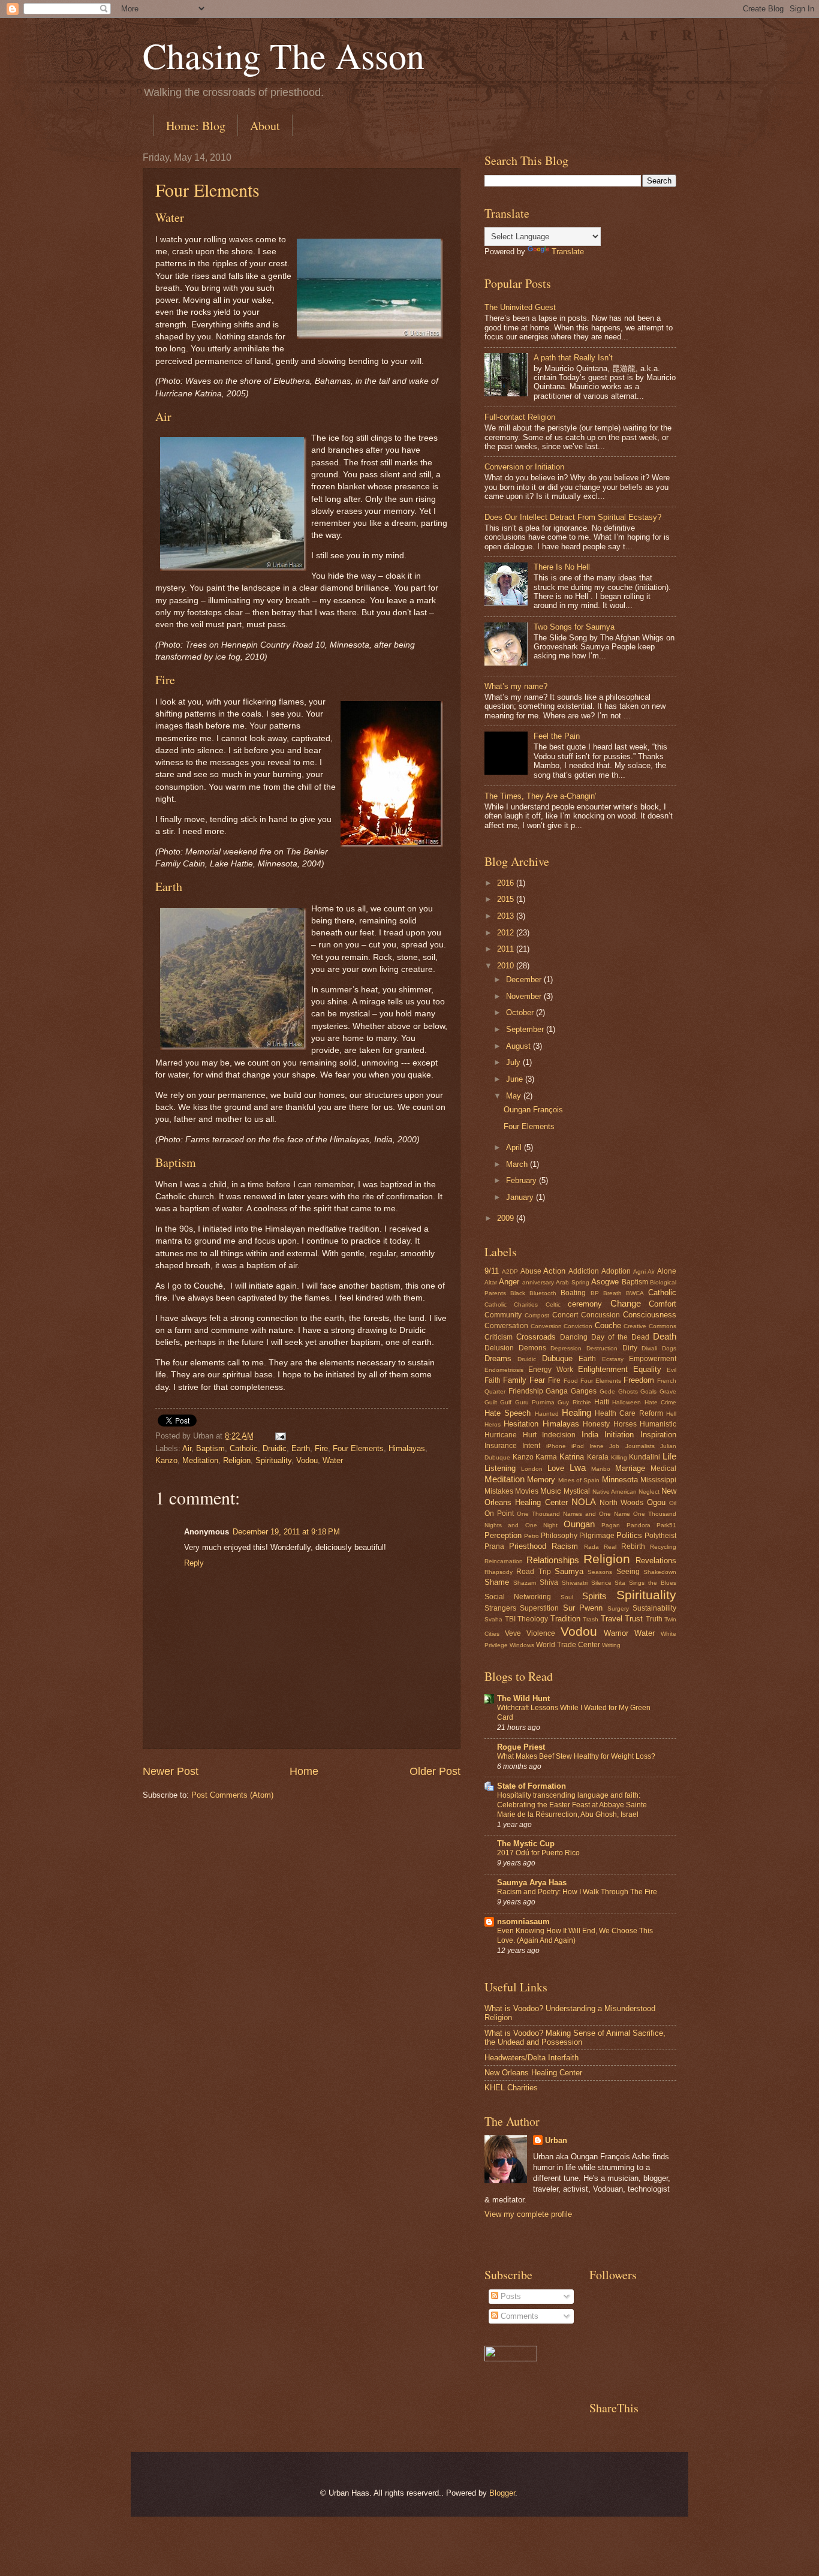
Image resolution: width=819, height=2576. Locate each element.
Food (571, 1381)
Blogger (502, 2493)
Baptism (210, 1448)
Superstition (539, 1608)
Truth (654, 1619)
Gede (607, 1391)
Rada (591, 1547)
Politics (629, 1535)
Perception (503, 1535)
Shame (497, 1582)
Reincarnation (504, 1561)
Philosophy (559, 1536)
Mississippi (658, 1480)
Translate (568, 252)
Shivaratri (575, 1583)
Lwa (578, 1468)
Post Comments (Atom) (232, 1795)
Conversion (546, 1326)
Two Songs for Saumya (574, 627)
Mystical (577, 1491)
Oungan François (533, 1110)
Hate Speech (508, 1413)
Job (614, 1446)
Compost (537, 1315)
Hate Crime (660, 1402)
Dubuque (557, 1358)
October (521, 1012)
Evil (672, 1370)
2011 (507, 949)
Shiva (549, 1582)
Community (503, 1315)
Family (515, 1380)
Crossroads (536, 1337)
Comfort (663, 1304)
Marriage (630, 1468)
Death (665, 1336)
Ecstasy (613, 1359)
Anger (509, 1282)
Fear (537, 1380)
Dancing (574, 1337)
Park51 (666, 1525)
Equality (647, 1369)
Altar (491, 1282)
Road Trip (533, 1572)
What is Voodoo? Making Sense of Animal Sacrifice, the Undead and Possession (575, 2038)
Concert (565, 1315)
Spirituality (273, 1460)
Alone (667, 1271)
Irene (597, 1446)
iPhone (556, 1446)
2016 (507, 883)
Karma (546, 1457)
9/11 (492, 1271)
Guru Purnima (535, 1402)
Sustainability (654, 1608)
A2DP (510, 1272)
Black (518, 1293)
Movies (527, 1491)
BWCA (635, 1293)
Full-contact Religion (520, 417)
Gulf (506, 1402)
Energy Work (551, 1370)
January (521, 1197)
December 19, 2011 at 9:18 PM (286, 1532)
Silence (601, 1583)
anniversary (538, 1282)
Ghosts (628, 1391)
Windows (522, 1645)
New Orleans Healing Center (533, 2073)
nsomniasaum (523, 1922)
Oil (673, 1503)
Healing (576, 1412)
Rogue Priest (521, 1747)
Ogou (656, 1502)
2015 (507, 899)
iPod (578, 1446)
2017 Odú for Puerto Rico (538, 1853)
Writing (611, 1645)
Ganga (557, 1391)
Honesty (596, 1424)
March (518, 1164)
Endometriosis (504, 1370)
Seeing (628, 1572)
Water (333, 1460)
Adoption (616, 1271)
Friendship (526, 1391)
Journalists (640, 1446)
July (514, 1062)
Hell (671, 1414)
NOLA (584, 1502)
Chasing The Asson (284, 55)
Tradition (565, 1619)
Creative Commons (650, 1326)
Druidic (275, 1448)
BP (595, 1293)
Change (626, 1303)
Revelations (656, 1561)
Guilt (491, 1402)
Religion (237, 1460)
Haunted (547, 1414)
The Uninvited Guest (520, 307)
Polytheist (660, 1536)
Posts (510, 2296)
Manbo (601, 1469)
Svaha (493, 1619)
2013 (507, 916)
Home (304, 1771)
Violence (541, 1633)
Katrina (572, 1457)
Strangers (500, 1608)
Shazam (525, 1583)
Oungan (579, 1524)
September (526, 1029)
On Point (499, 1513)
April (515, 1147)
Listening (500, 1468)
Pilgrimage (597, 1536)
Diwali (649, 1348)
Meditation (200, 1460)
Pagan (611, 1525)
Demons (532, 1348)
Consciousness (650, 1315)
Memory (541, 1480)
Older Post (435, 1771)
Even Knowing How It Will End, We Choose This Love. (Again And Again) (575, 1936)
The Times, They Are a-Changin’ (541, 796)
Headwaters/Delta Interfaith (532, 2058)
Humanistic (658, 1424)
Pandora (639, 1525)
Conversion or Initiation (524, 467)
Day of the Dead (620, 1337)
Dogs (669, 1348)
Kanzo (166, 1460)
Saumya (569, 1571)
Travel (612, 1619)
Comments (518, 2316)
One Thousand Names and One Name (573, 1514)
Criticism (499, 1337)
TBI (510, 1619)
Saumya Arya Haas (532, 1883)
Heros (493, 1424)
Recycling (663, 1547)
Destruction (602, 1348)
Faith (493, 1380)
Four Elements (207, 189)
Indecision (559, 1435)
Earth (301, 1448)
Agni (639, 1272)
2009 (507, 1218)
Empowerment (653, 1359)
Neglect (649, 1492)
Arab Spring (572, 1282)
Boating (573, 1293)
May (515, 1096)
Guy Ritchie (574, 1402)
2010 (507, 966)
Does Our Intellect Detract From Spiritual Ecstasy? (573, 517)
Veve (513, 1633)
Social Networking (518, 1597)
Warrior (616, 1633)
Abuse (531, 1271)
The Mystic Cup (526, 1844)
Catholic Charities (511, 1304)
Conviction (578, 1326)
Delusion (499, 1348)
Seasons (600, 1572)
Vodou (307, 1460)
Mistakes (499, 1491)
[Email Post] (279, 1436)
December (525, 979)
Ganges (584, 1391)
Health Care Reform (629, 1413)
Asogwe (605, 1282)
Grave (668, 1391)
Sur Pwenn (583, 1608)
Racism (565, 1546)
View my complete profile (528, 2214)
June (516, 1079)
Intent (531, 1446)
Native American (615, 1492)
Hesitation (521, 1424)
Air (187, 1448)
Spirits (594, 1596)
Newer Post (171, 1771)
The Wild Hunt (523, 1698)
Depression (566, 1348)
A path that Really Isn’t (573, 358)
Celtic (553, 1304)
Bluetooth (543, 1293)
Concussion (600, 1315)
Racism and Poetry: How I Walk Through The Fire (577, 1892)
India (590, 1435)
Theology (533, 1619)
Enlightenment (603, 1369)
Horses (625, 1424)
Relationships (553, 1560)
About (265, 126)
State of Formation (532, 1786)
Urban (556, 2140)
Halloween (627, 1402)
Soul (567, 1597)
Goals (648, 1391)
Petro (532, 1536)
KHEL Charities (511, 2088)
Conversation (506, 1326)
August (520, 1046)
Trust (634, 1619)
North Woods (621, 1503)
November (525, 996)
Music (551, 1491)
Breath (612, 1293)
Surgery (618, 1609)
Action (554, 1271)
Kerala (598, 1457)
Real (610, 1547)
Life (669, 1456)
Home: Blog (196, 126)
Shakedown (660, 1572)
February (523, 1180)
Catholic (244, 1448)
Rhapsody (499, 1572)
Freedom (639, 1380)
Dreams (498, 1358)
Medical (663, 1468)
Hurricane (501, 1435)
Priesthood (528, 1546)
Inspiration (658, 1435)
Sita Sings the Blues (645, 1583)
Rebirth (633, 1546)
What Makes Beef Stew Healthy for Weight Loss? (576, 1756)
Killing (619, 1457)
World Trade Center (568, 1645)
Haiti (602, 1402)
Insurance (501, 1446)
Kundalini (645, 1457)
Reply (194, 1563)
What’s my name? (516, 686)
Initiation (619, 1435)
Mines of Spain (579, 1480)
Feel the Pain (557, 736)
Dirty (630, 1348)
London (532, 1469)
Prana (494, 1546)
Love (556, 1468)
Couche (608, 1325)
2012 (507, 933)
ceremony (585, 1304)
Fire (321, 1448)
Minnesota (620, 1480)
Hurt (530, 1435)
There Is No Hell (562, 567)
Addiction (584, 1271)
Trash (591, 1619)
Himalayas (407, 1448)
